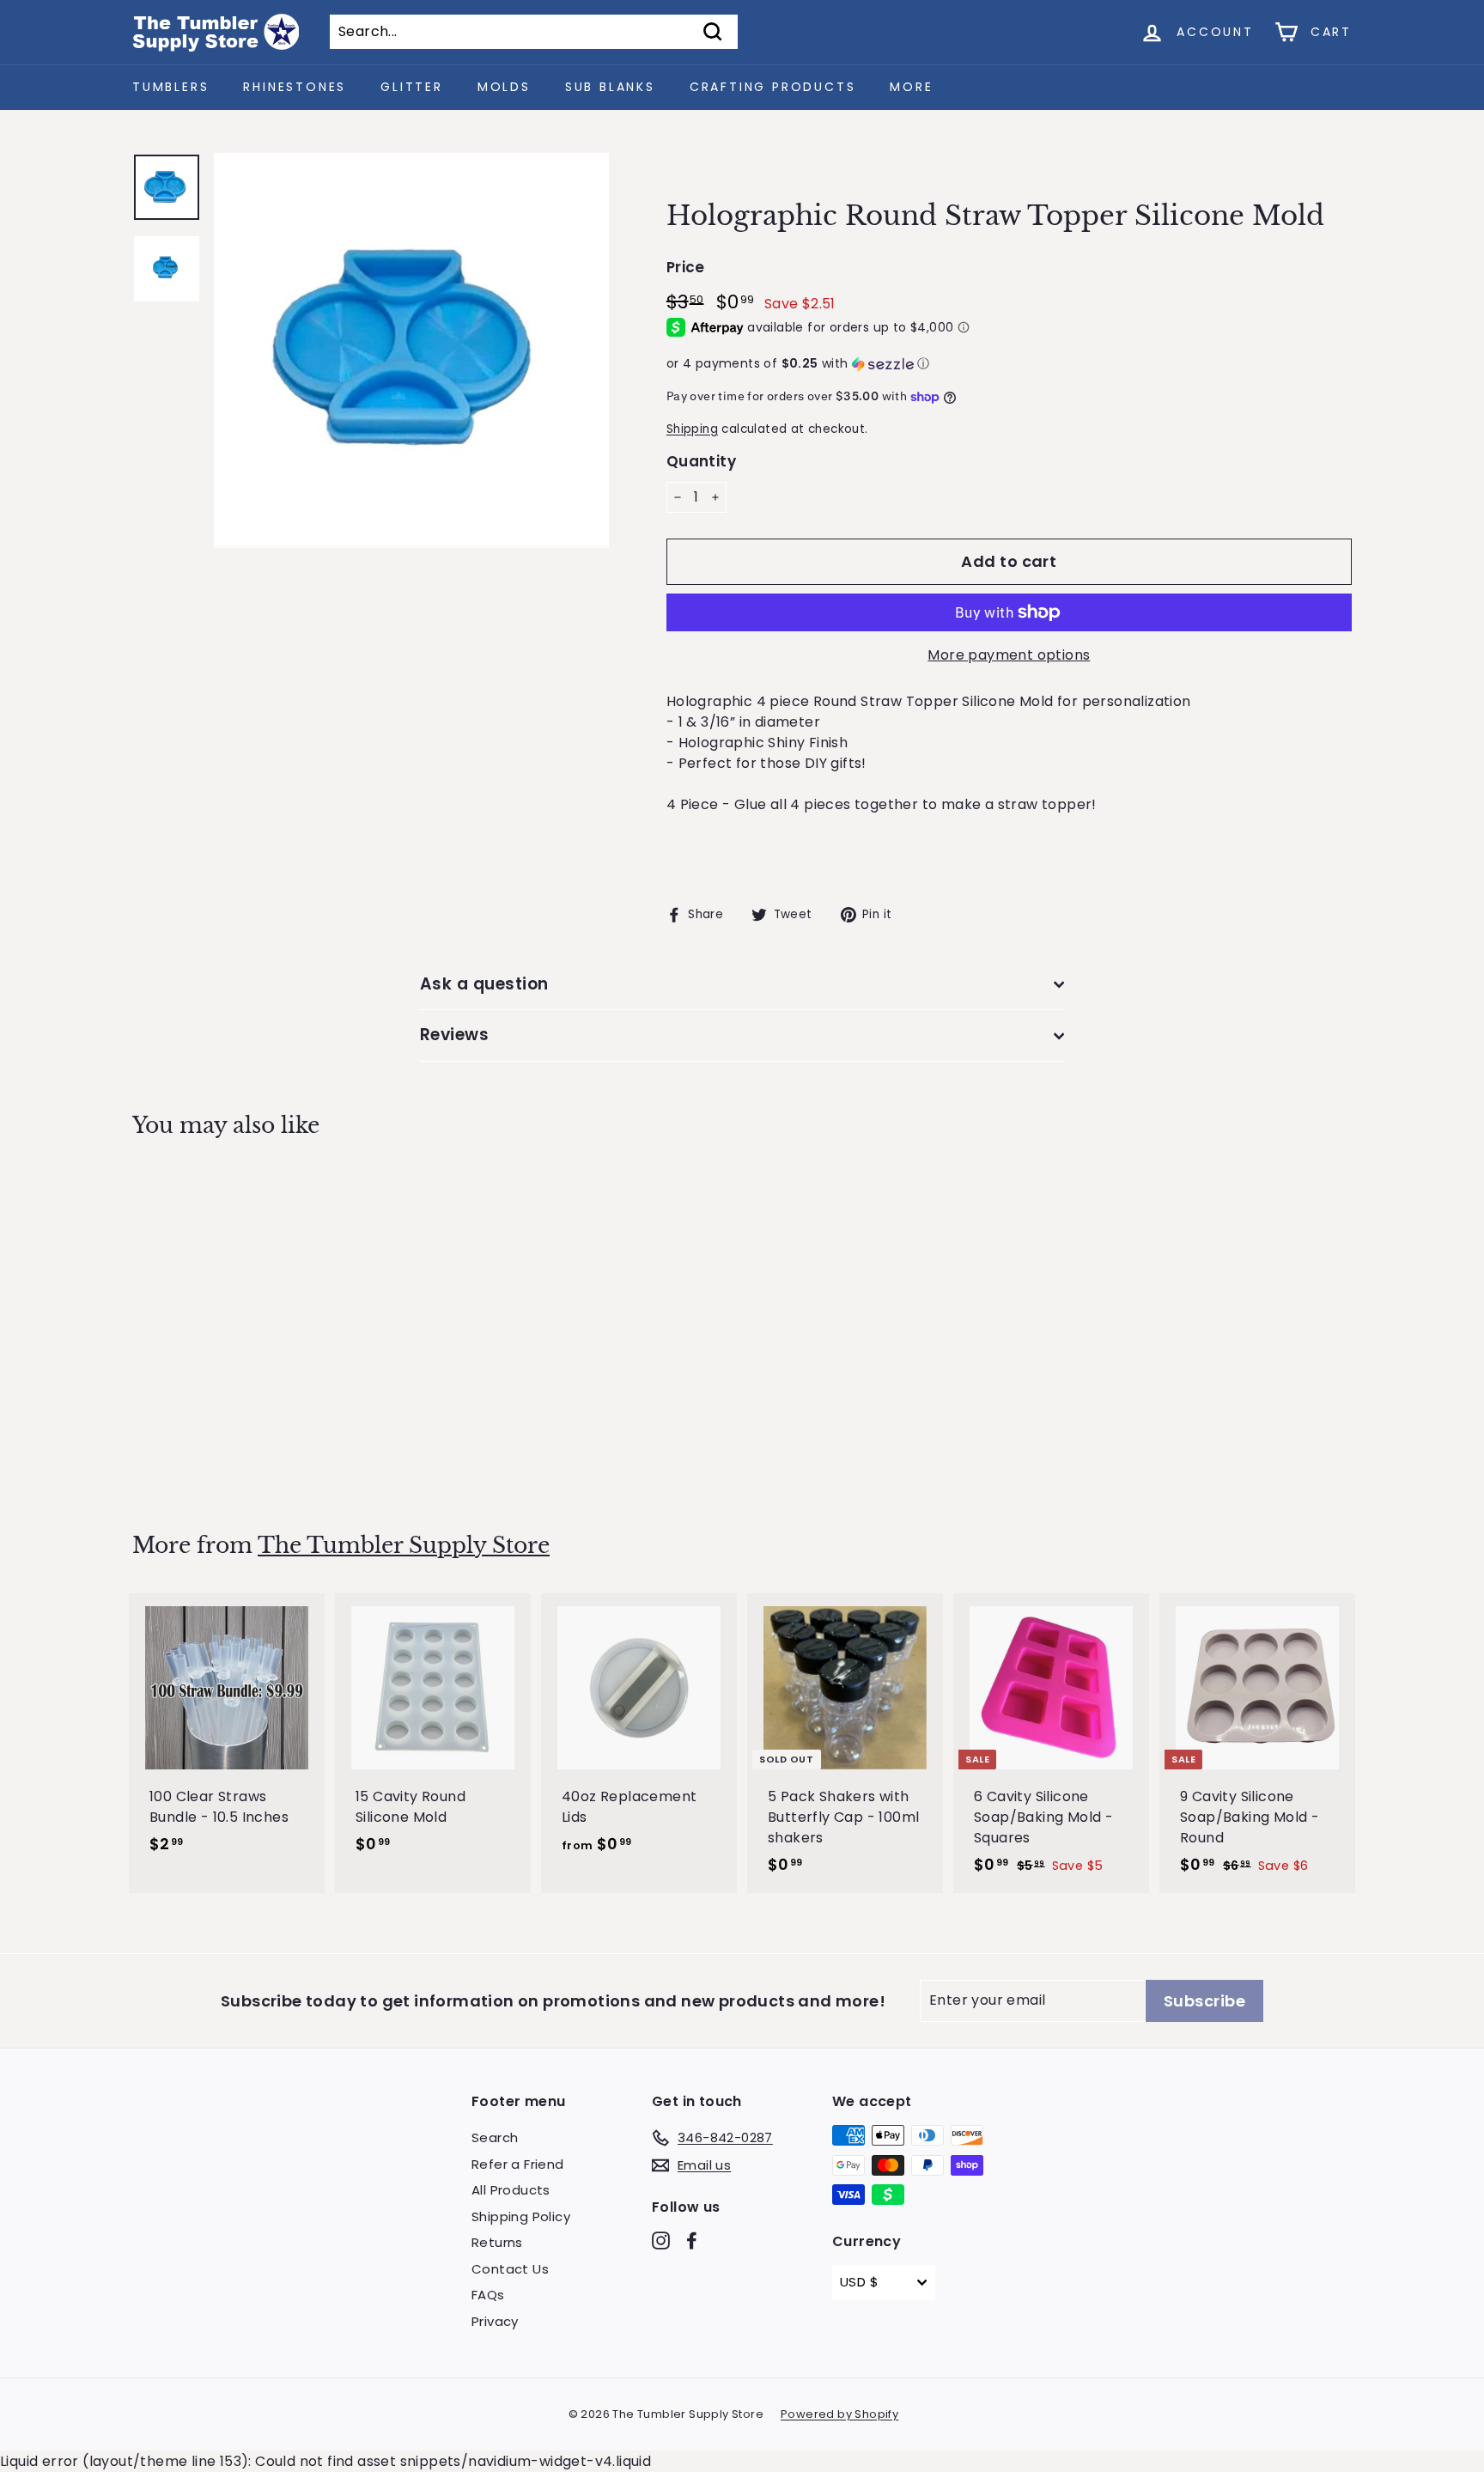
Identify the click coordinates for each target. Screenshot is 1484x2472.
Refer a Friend (518, 2164)
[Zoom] (411, 350)
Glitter (412, 87)
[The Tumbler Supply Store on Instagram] (661, 2241)
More (911, 87)
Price (686, 267)
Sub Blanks (610, 87)
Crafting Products (773, 87)
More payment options (1009, 655)
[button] (1009, 364)
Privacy (495, 2321)
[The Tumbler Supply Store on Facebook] (692, 2241)
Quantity (701, 461)
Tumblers (170, 87)
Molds (504, 87)
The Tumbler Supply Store (404, 1546)
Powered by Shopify (839, 2414)
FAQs (488, 2295)
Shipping (692, 429)
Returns (497, 2242)
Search (495, 2137)
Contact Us (510, 2269)
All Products (511, 2190)
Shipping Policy (521, 2216)
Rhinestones (295, 87)
